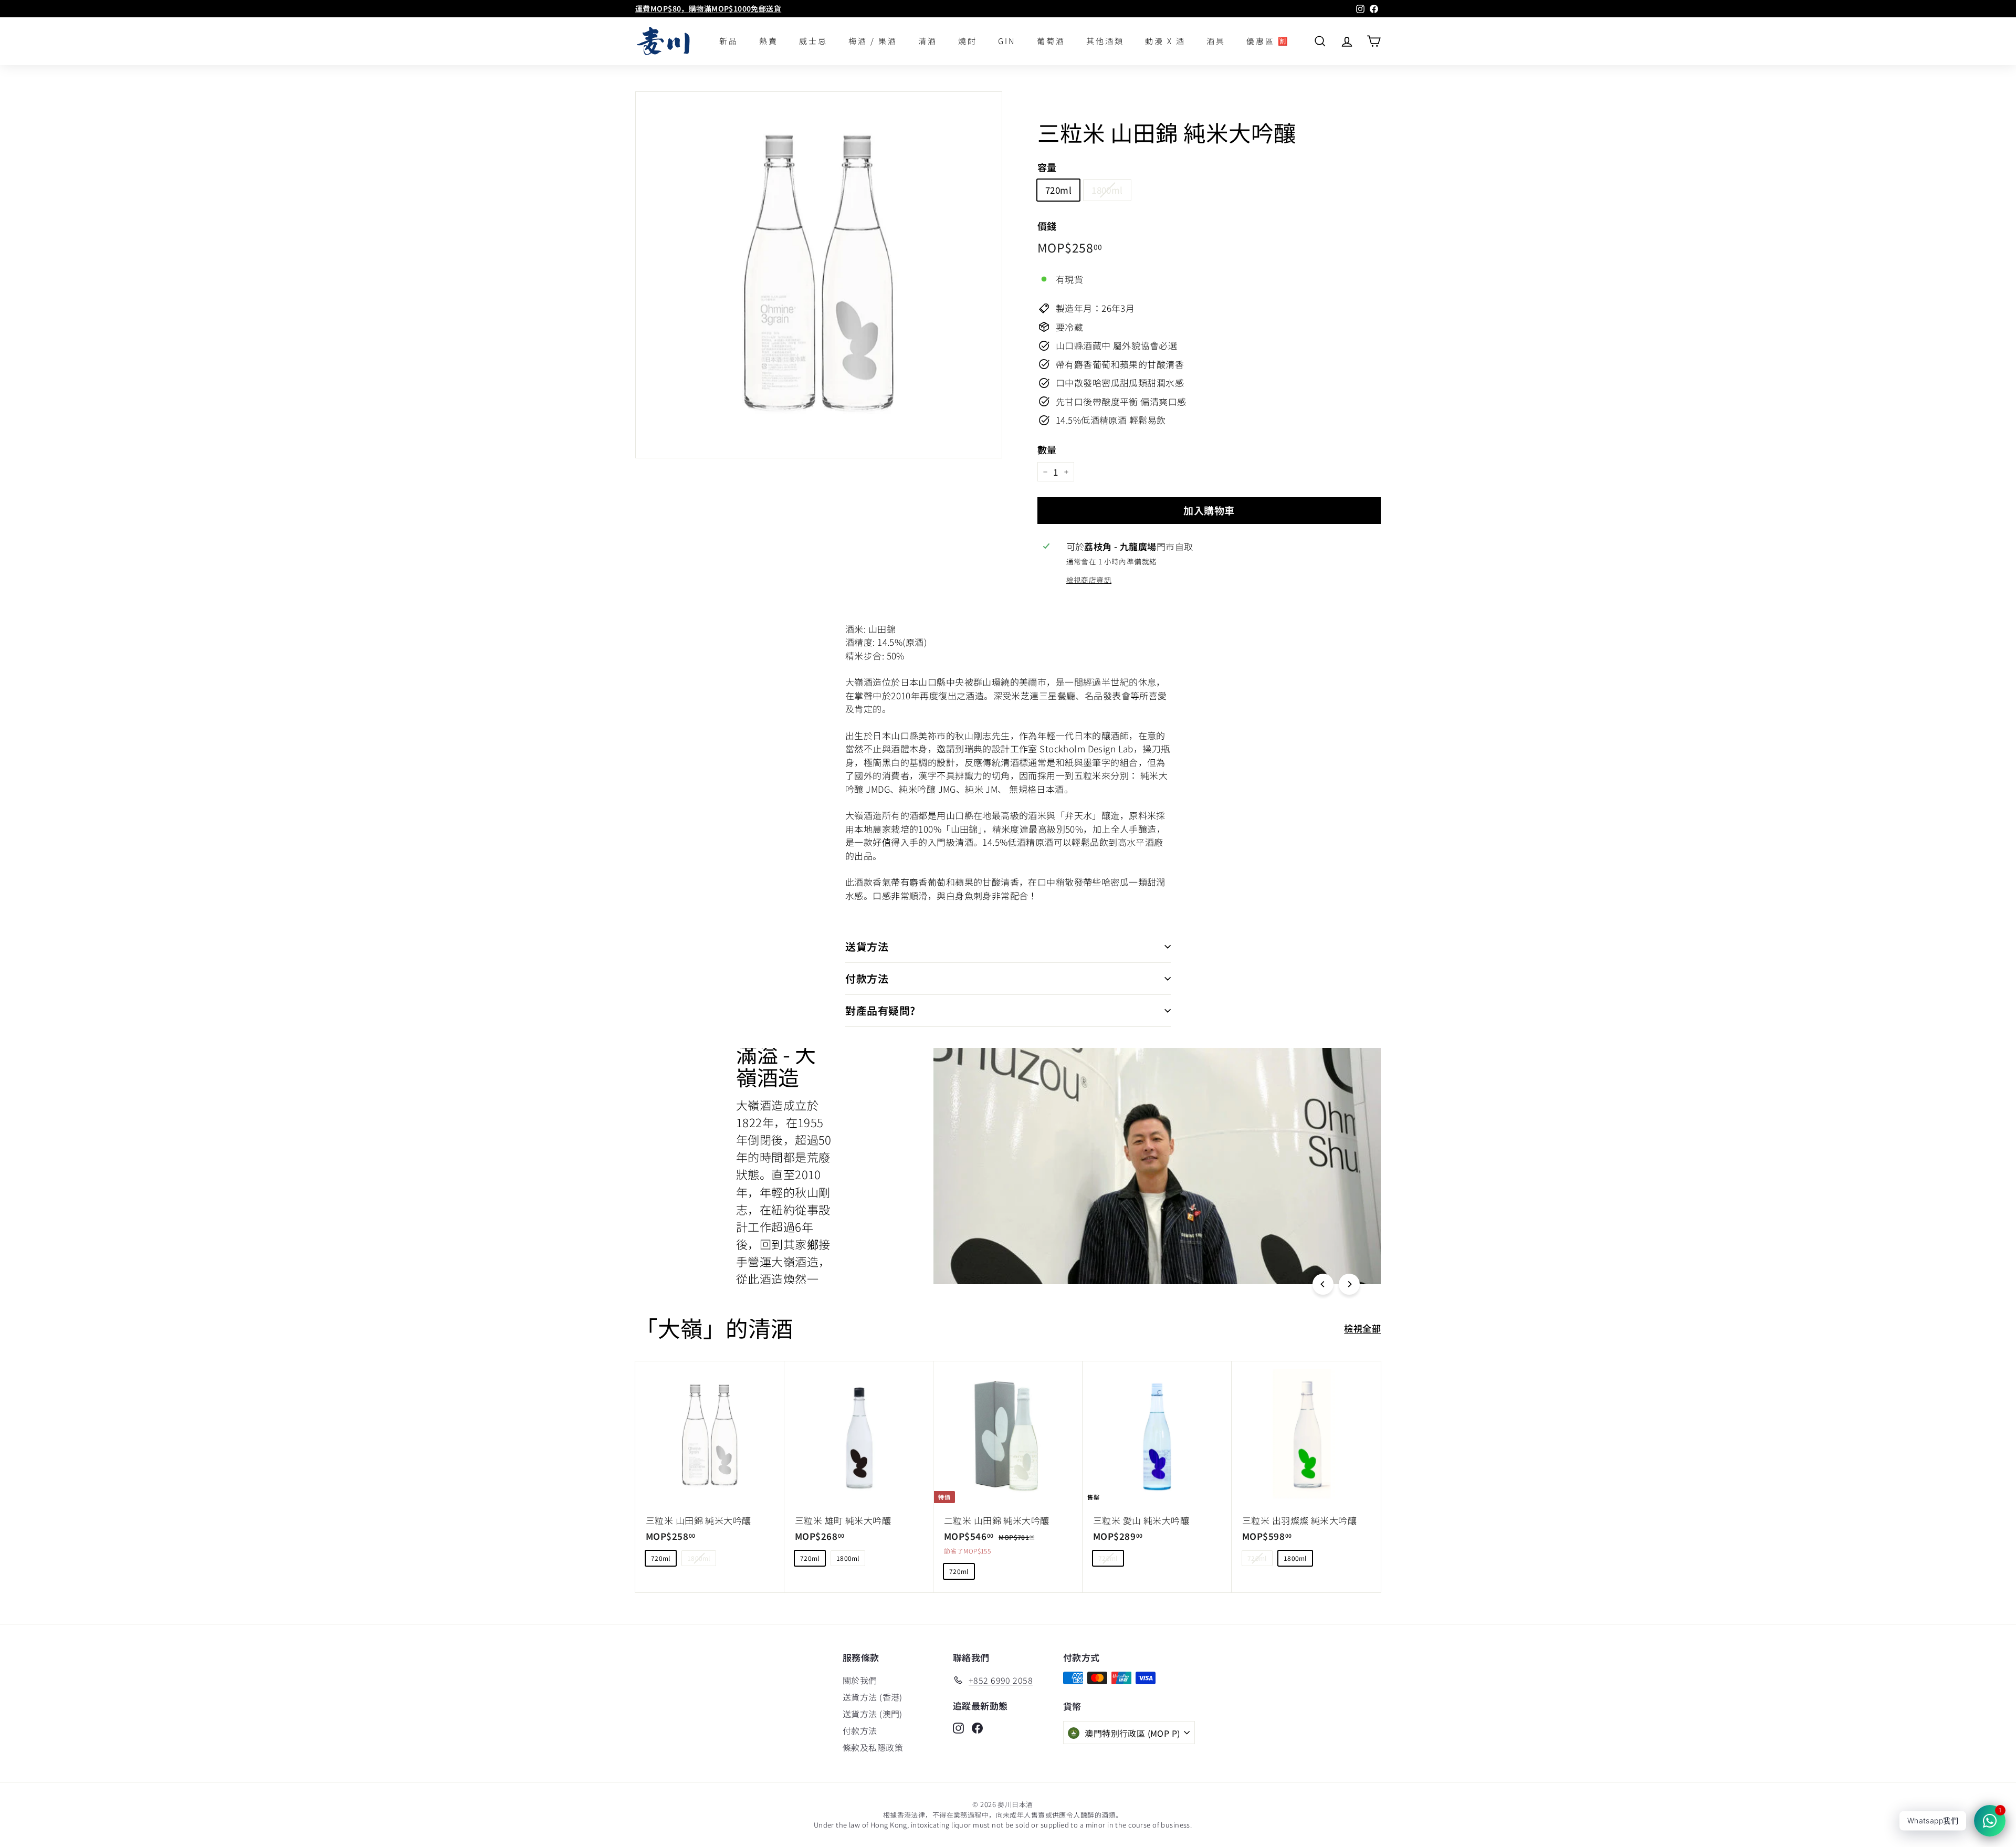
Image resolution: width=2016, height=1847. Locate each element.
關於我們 (860, 1680)
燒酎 (968, 41)
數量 (1047, 449)
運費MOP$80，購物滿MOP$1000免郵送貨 (708, 8)
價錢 (1047, 226)
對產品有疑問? (880, 1010)
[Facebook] (977, 1727)
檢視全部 (1362, 1328)
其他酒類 (1105, 41)
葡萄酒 (1051, 41)
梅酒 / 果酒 (873, 41)
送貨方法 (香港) (873, 1697)
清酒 (928, 41)
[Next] (1349, 1284)
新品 (729, 41)
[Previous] (1323, 1284)
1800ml (1107, 190)
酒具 (1216, 41)
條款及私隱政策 (873, 1747)
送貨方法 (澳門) (873, 1714)
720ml (1058, 190)
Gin (1007, 41)
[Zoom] (819, 275)
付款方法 (867, 978)
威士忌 (813, 41)
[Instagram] (958, 1727)
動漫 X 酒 (1165, 41)
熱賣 (769, 41)
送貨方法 (867, 946)
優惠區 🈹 (1268, 41)
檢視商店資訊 (1089, 580)
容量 (1047, 167)
